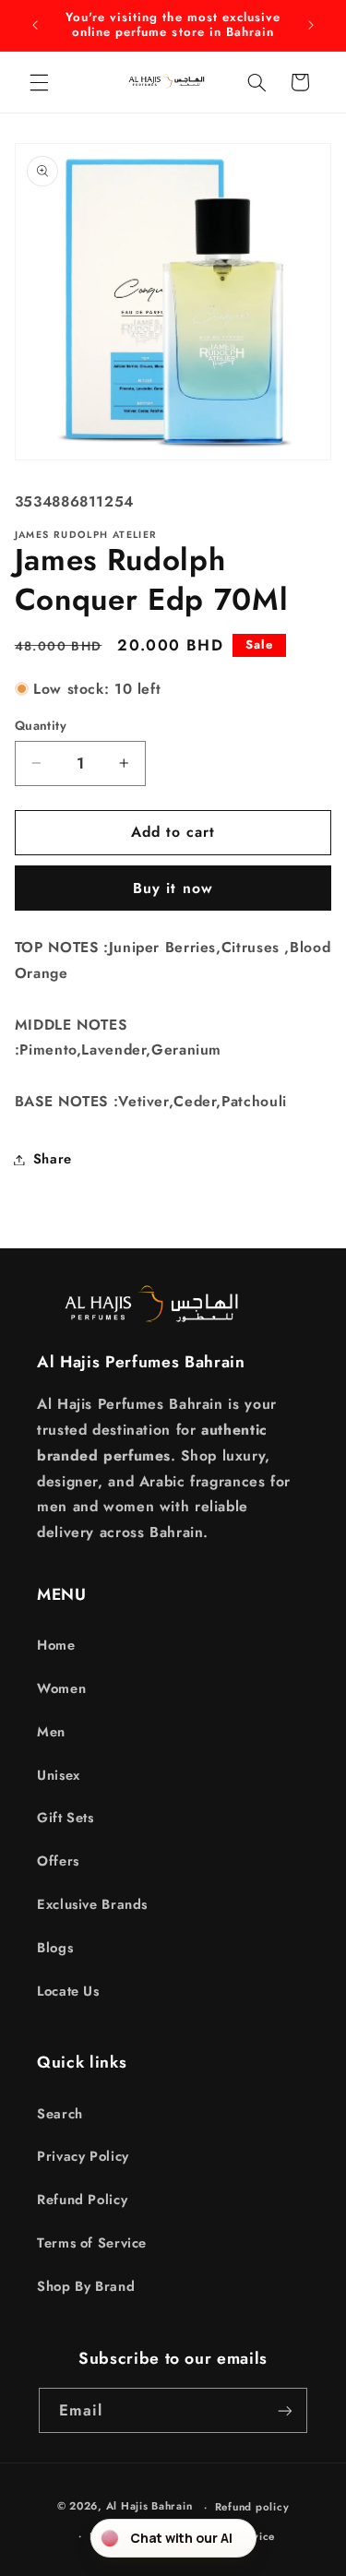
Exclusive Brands (92, 1904)
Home (56, 1645)
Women (61, 1688)
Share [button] (53, 1159)
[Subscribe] (285, 2410)
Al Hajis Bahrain (149, 2507)
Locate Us (68, 1991)
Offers (58, 1861)
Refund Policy (82, 2200)
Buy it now (173, 888)
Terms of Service (92, 2243)
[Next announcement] (311, 25)
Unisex (59, 1775)
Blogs (55, 1948)
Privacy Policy (83, 2156)
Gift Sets (66, 1818)
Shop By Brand (86, 2286)
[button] (39, 82)
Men (51, 1732)
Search (60, 2114)
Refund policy (252, 2507)
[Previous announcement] (35, 25)
